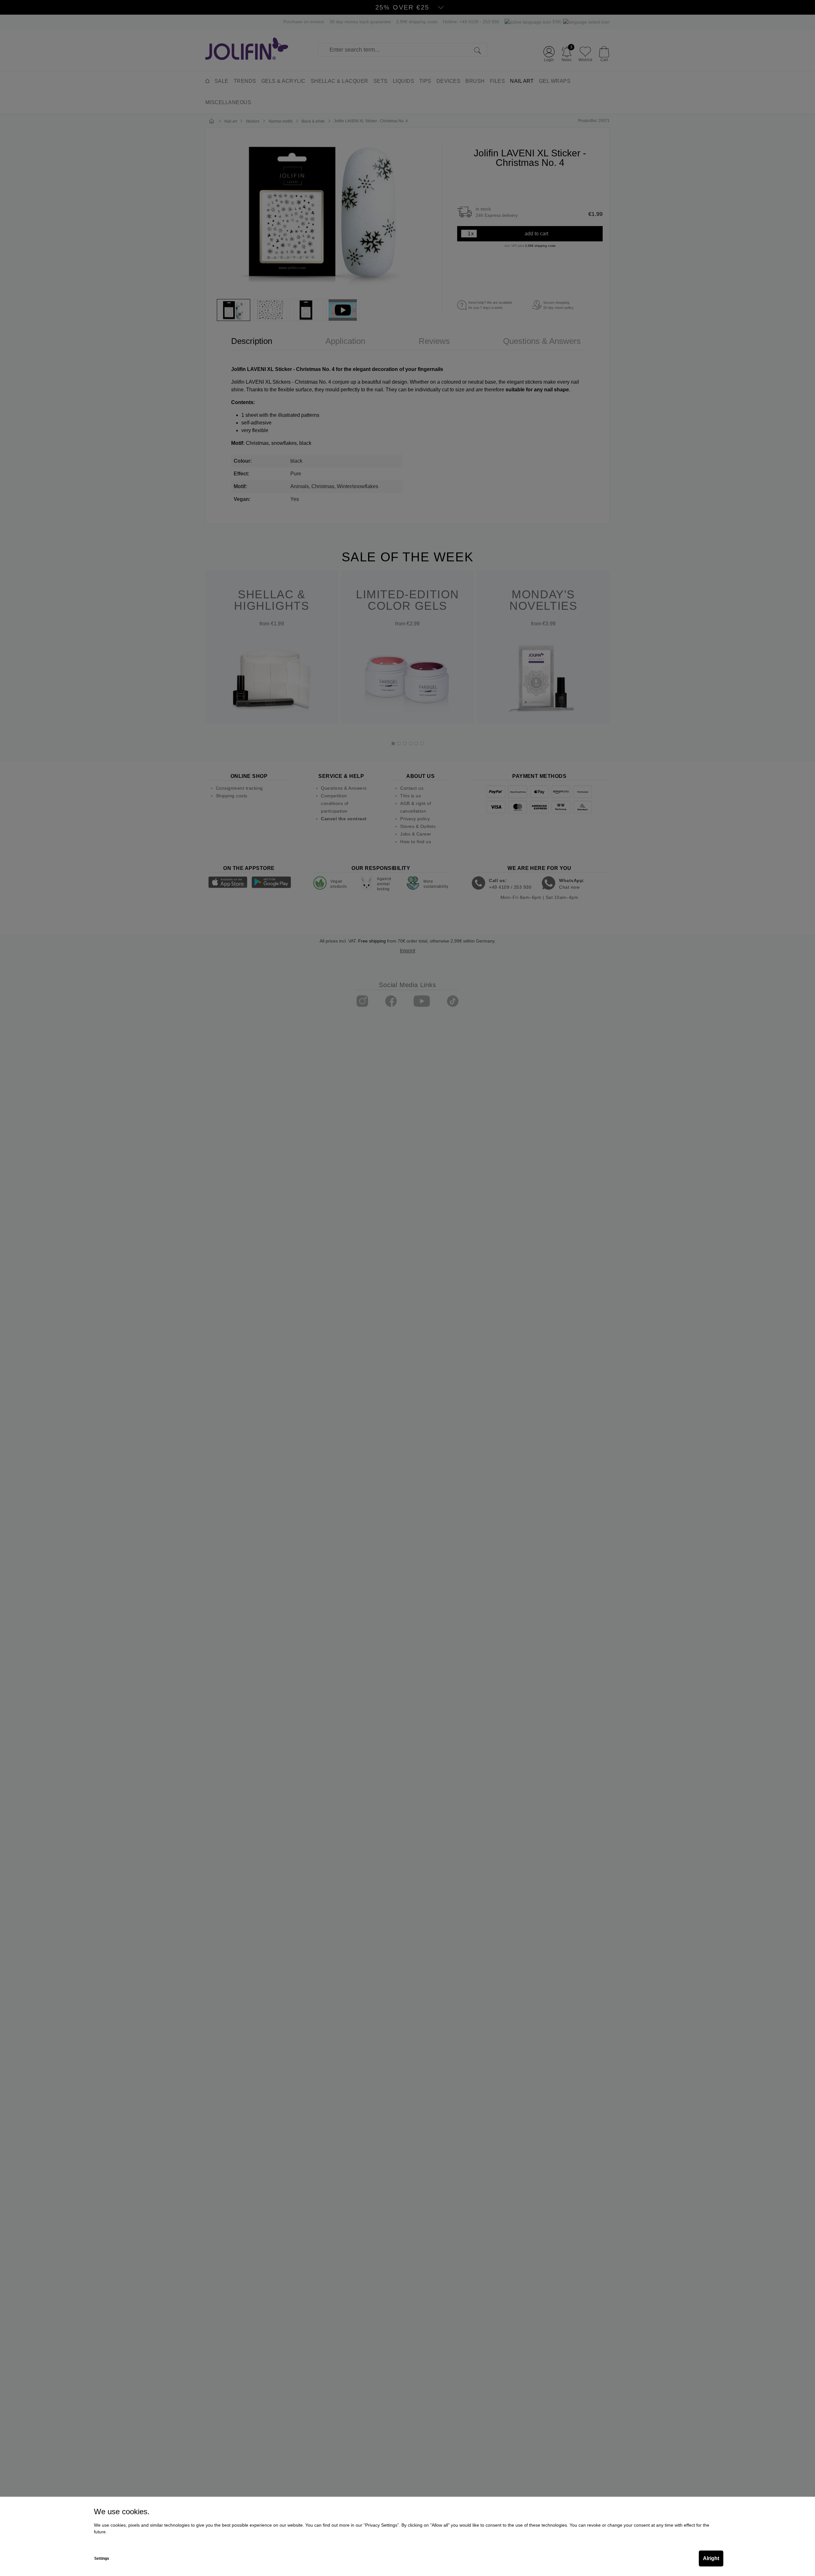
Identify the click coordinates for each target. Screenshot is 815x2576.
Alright (711, 2558)
